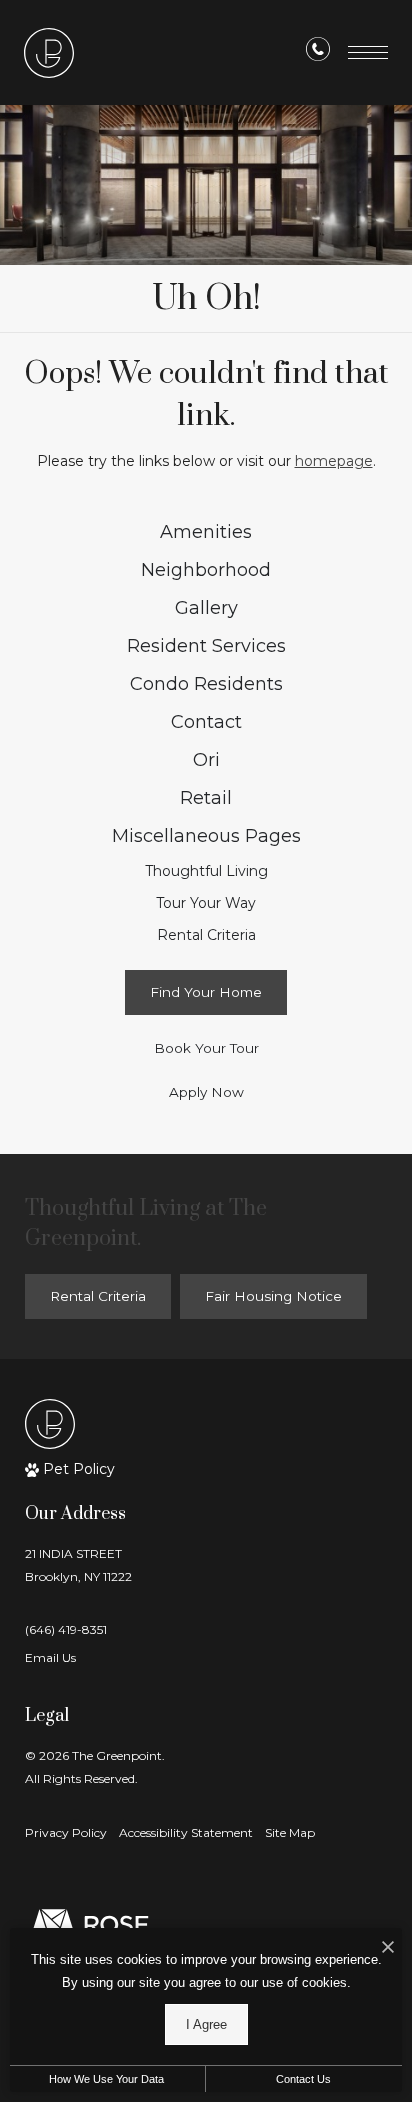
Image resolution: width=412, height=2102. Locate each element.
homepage (334, 461)
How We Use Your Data (106, 2079)
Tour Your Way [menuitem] (206, 903)
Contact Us (303, 2079)
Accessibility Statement (186, 1832)
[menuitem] (206, 533)
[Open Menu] (368, 52)
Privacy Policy (66, 1832)
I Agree (206, 2024)
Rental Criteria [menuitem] (206, 935)
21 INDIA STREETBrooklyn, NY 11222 (78, 1565)
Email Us (50, 1657)
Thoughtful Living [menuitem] (206, 871)
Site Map (290, 1832)
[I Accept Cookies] (388, 1948)
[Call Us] (318, 53)
